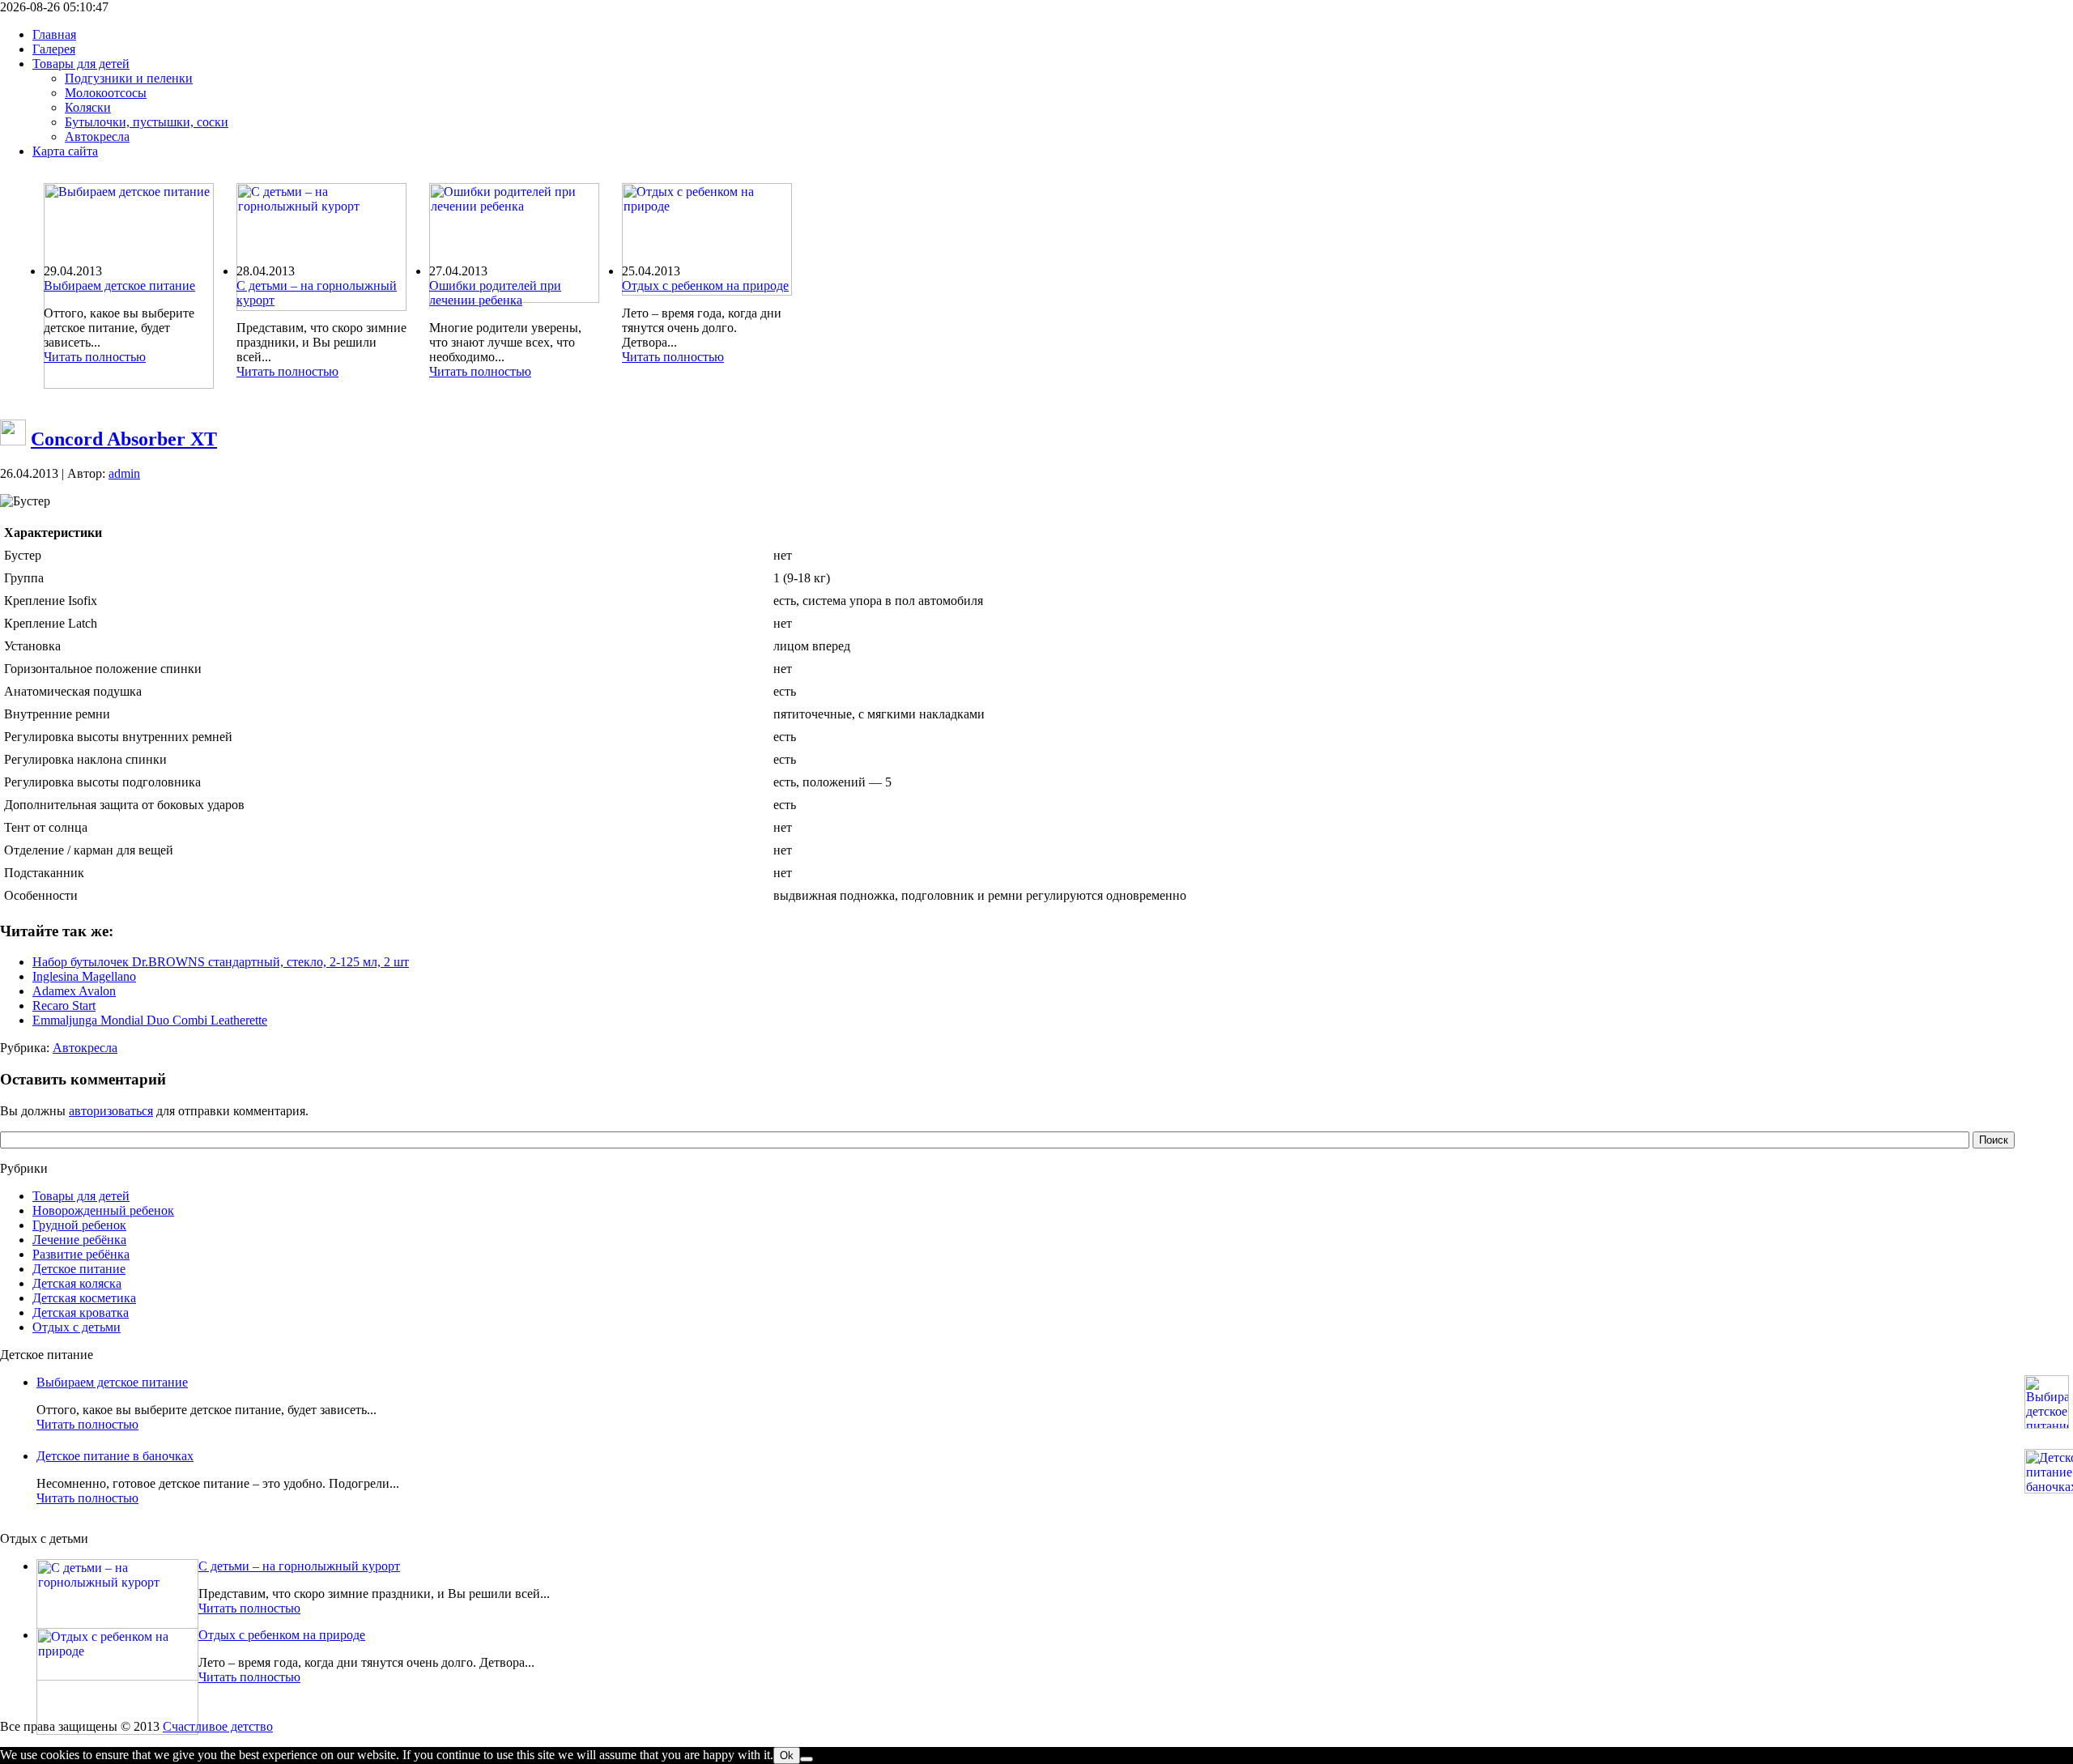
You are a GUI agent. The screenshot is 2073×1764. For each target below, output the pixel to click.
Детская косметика (84, 1298)
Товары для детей (81, 1196)
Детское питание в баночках (115, 1456)
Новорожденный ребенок (103, 1210)
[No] (807, 1759)
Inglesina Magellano (84, 976)
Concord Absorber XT (124, 439)
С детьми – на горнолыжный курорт (299, 1566)
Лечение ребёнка (79, 1240)
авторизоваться (111, 1111)
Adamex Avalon (74, 991)
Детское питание (79, 1269)
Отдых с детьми (77, 1327)
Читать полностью (95, 357)
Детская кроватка (81, 1312)
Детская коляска (77, 1283)
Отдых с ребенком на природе (705, 285)
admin (124, 473)
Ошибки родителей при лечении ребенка (495, 293)
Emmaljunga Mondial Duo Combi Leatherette (150, 1020)
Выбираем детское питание (119, 285)
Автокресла (85, 1048)
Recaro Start (64, 1006)
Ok (787, 1755)
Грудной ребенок (79, 1225)
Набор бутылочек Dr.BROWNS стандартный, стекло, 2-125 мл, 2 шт (221, 962)
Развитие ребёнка (81, 1254)
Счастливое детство (218, 1726)
